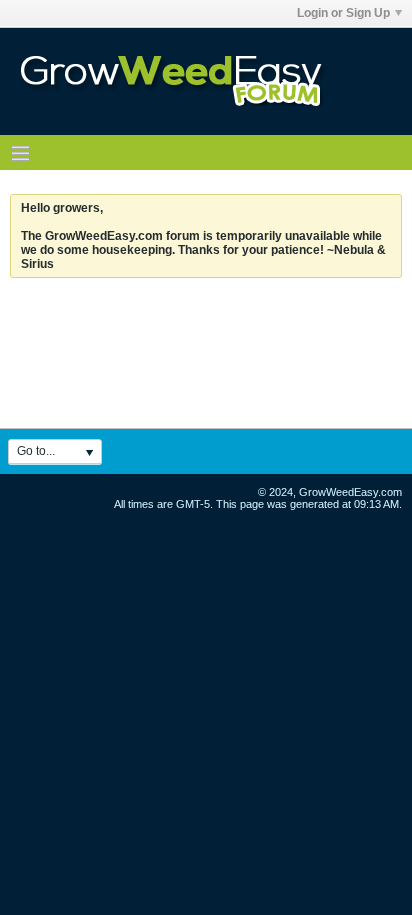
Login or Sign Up (343, 13)
